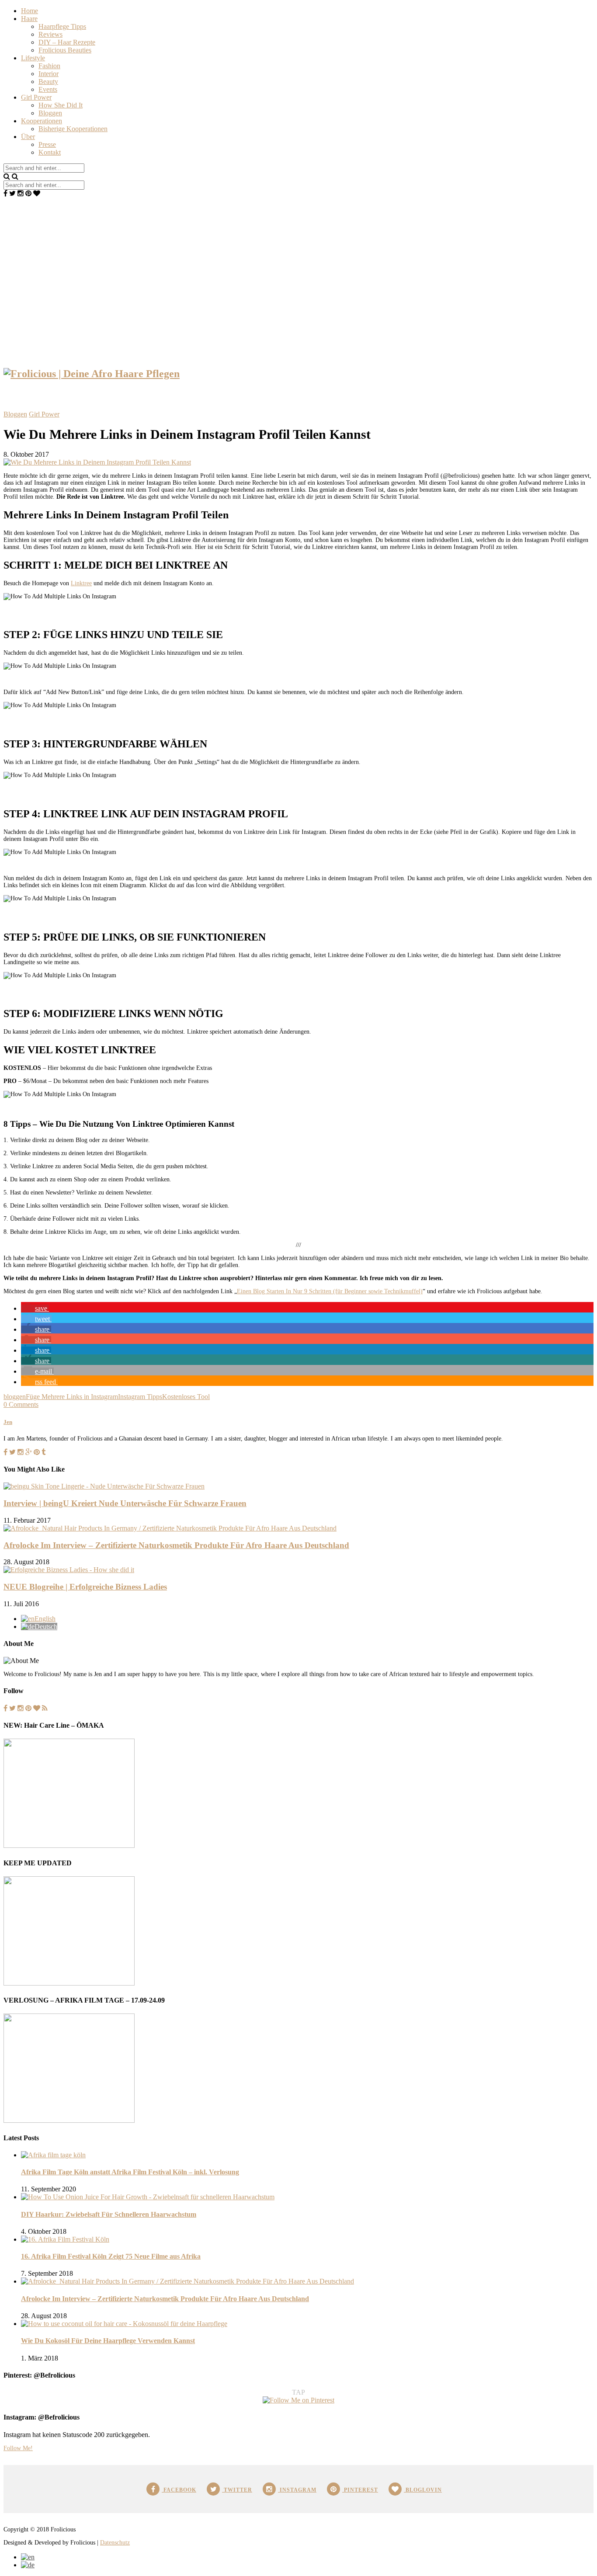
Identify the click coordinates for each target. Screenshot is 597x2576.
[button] (35, 1308)
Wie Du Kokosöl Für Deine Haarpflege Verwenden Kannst (108, 2341)
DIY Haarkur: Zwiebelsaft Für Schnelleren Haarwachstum (109, 2214)
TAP (298, 2392)
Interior (49, 74)
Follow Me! (18, 2448)
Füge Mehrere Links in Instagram (72, 1397)
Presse (47, 144)
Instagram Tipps (140, 1397)
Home (30, 11)
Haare (29, 19)
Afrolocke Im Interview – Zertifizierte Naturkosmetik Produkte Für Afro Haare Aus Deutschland (176, 1545)
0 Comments (21, 1404)
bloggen (15, 1397)
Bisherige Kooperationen (73, 129)
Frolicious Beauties (65, 50)
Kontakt (50, 152)
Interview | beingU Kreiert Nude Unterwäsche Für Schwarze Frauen (125, 1503)
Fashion (49, 66)
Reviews (50, 34)
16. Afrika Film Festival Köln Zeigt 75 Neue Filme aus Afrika (111, 2256)
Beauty (48, 82)
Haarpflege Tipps (62, 26)
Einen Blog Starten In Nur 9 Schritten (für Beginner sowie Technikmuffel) (330, 1291)
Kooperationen (42, 121)
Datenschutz (115, 2543)
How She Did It (61, 105)
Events (48, 89)
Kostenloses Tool (186, 1397)
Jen (8, 1422)
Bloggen (50, 113)
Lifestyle (33, 58)
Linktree (81, 583)
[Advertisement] (298, 263)
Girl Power (36, 97)
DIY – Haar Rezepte (67, 42)
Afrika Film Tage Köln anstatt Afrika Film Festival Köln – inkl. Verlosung (130, 2172)
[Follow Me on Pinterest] (298, 2400)
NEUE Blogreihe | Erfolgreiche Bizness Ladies (85, 1587)
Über (28, 137)
